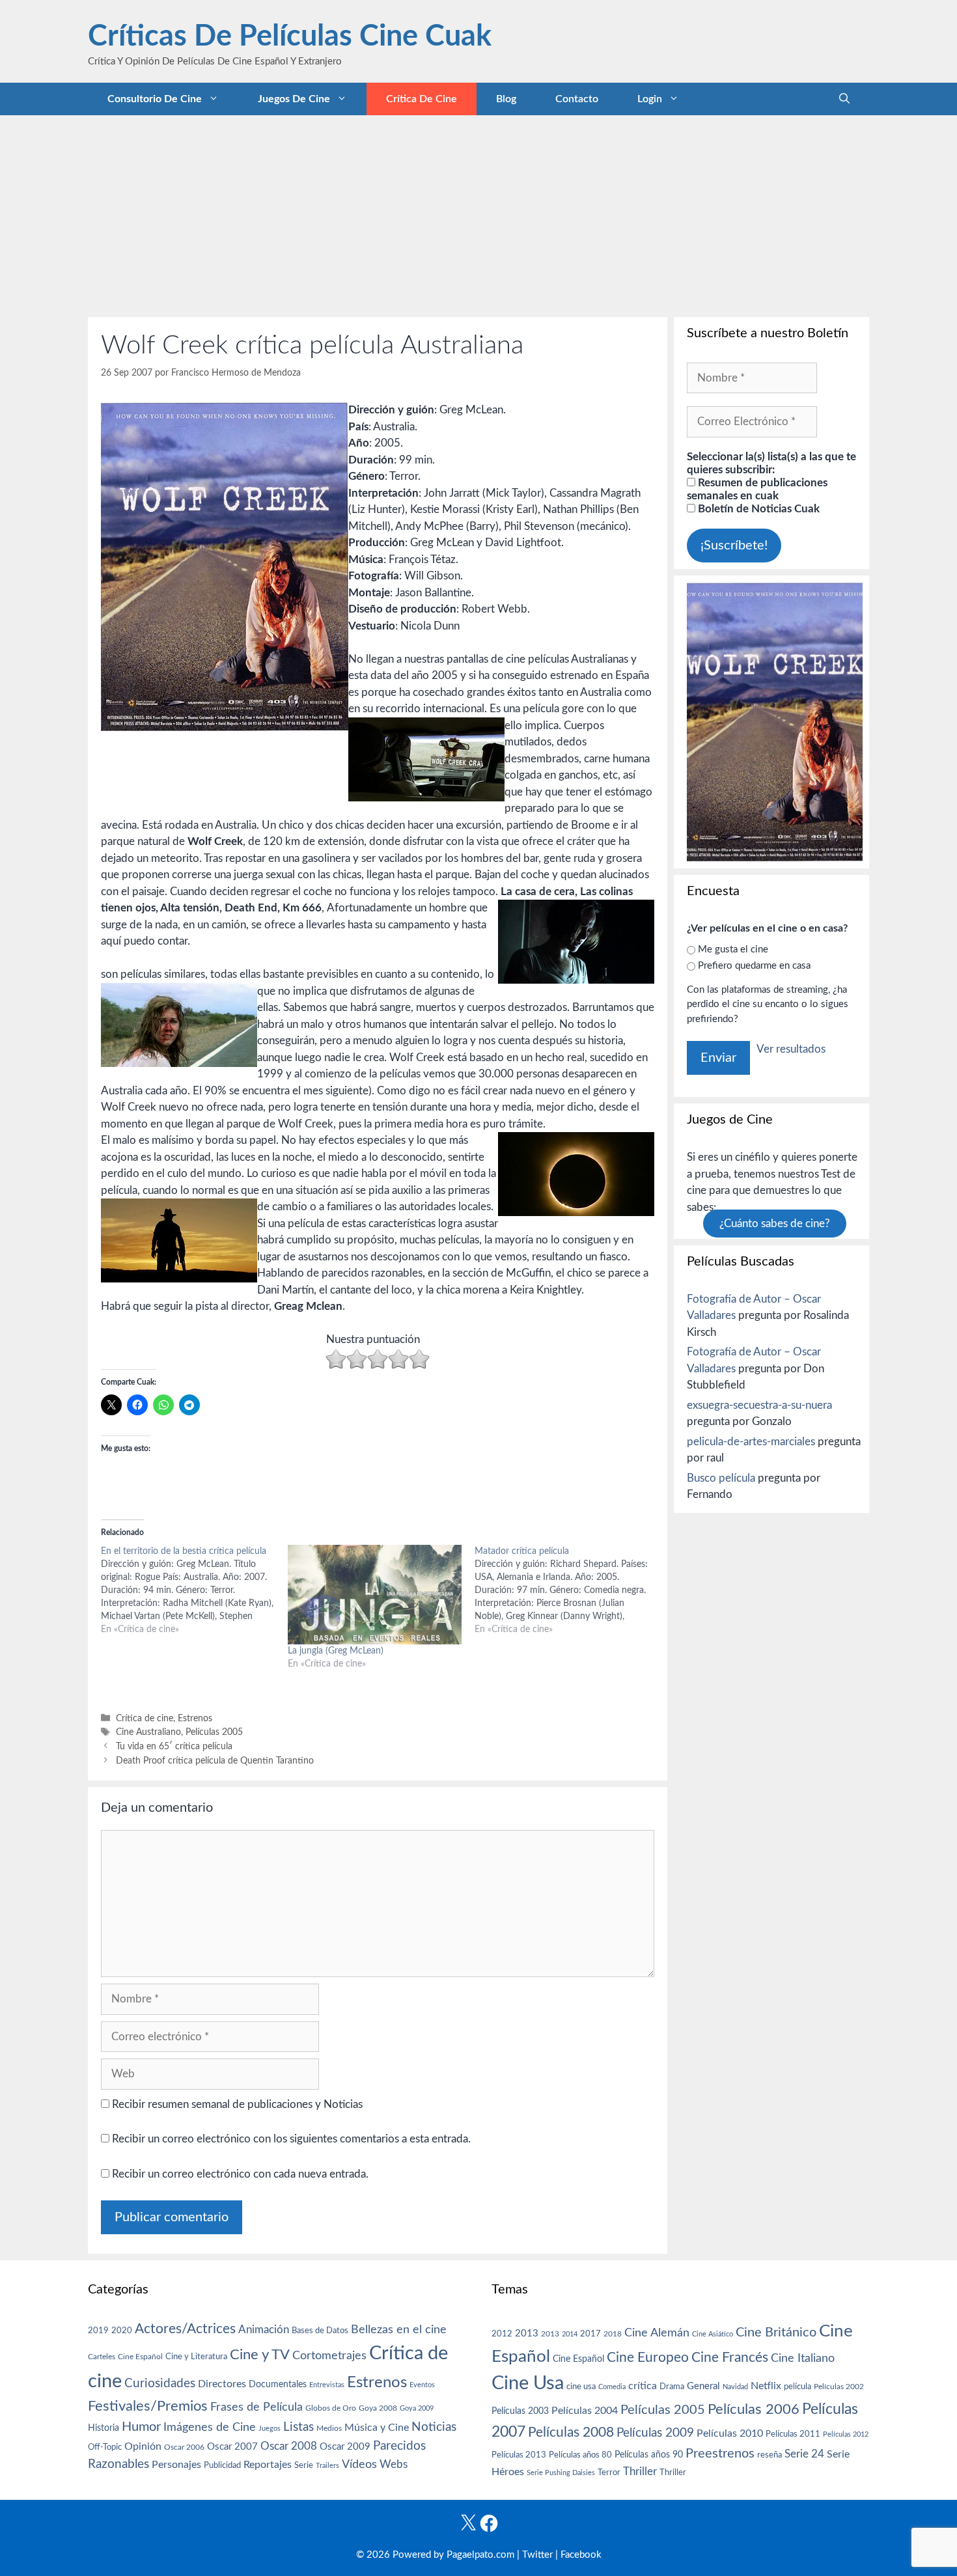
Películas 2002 (839, 2387)
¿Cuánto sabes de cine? (775, 1224)
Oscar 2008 (289, 2446)
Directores (222, 2384)
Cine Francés (730, 2358)
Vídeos (359, 2465)
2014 (570, 2334)
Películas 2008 (571, 2432)
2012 (502, 2334)
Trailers (327, 2466)
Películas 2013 (519, 2455)
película (797, 2387)
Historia (104, 2428)
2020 (122, 2331)
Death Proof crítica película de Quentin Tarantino (215, 1761)
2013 (527, 2334)
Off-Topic (105, 2447)
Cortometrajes (329, 2356)
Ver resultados (791, 1049)
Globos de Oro (331, 2408)
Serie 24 (804, 2454)
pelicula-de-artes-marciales (751, 1442)
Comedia (612, 2387)
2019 (98, 2331)
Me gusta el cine (733, 949)
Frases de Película (257, 2407)
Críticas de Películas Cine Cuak (290, 37)
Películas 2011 (793, 2434)
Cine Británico (776, 2333)
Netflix (766, 2386)
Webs (394, 2465)
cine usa (581, 2387)
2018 (613, 2334)
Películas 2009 (655, 2433)
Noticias (434, 2427)
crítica (643, 2386)
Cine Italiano (803, 2358)
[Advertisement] (478, 213)
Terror (609, 2473)
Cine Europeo (648, 2358)
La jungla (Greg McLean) (336, 1651)
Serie (304, 2465)
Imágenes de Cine (210, 2427)
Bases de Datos (320, 2331)
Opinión (143, 2446)
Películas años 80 (580, 2455)
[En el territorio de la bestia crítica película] (194, 1590)
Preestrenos (720, 2454)
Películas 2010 (730, 2433)
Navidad (735, 2387)
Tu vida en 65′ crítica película (174, 1746)
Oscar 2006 (184, 2447)
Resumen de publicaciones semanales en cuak (757, 489)
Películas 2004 (585, 2411)
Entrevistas (327, 2385)
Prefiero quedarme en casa (754, 966)
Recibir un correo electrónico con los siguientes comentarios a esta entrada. (291, 2139)
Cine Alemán (657, 2333)
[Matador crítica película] (568, 1590)
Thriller (640, 2472)
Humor (141, 2427)
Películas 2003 (520, 2411)
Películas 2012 (846, 2434)
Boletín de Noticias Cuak (757, 509)
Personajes (176, 2465)
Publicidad (222, 2465)
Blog (506, 99)
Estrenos (195, 1718)
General (703, 2386)
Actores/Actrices (185, 2329)
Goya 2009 (417, 2408)
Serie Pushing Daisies (561, 2473)
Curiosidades (160, 2384)
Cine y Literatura (196, 2357)
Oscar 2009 (345, 2447)
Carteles (102, 2357)
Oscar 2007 (232, 2447)
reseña (770, 2455)
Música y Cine (377, 2428)
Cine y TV (260, 2355)
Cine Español (140, 2357)
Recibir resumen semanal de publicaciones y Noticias (236, 2104)
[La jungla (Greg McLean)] (375, 1595)
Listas (298, 2427)
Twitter (537, 2555)
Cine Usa (528, 2383)
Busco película (721, 1478)
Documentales (278, 2384)
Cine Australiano (148, 1732)
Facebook (581, 2555)
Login (650, 99)
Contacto (577, 99)
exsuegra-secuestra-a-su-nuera (759, 1405)
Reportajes (268, 2465)
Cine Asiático (713, 2334)
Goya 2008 (378, 2408)
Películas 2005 (214, 1732)
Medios (329, 2429)
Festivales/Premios (148, 2406)
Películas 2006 (754, 2409)
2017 (590, 2334)
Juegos (270, 2429)
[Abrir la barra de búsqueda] (844, 99)
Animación (264, 2330)
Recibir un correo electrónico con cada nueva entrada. (240, 2174)
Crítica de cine (422, 99)
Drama (672, 2387)
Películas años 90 (649, 2455)
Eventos (422, 2385)
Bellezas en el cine (399, 2330)
